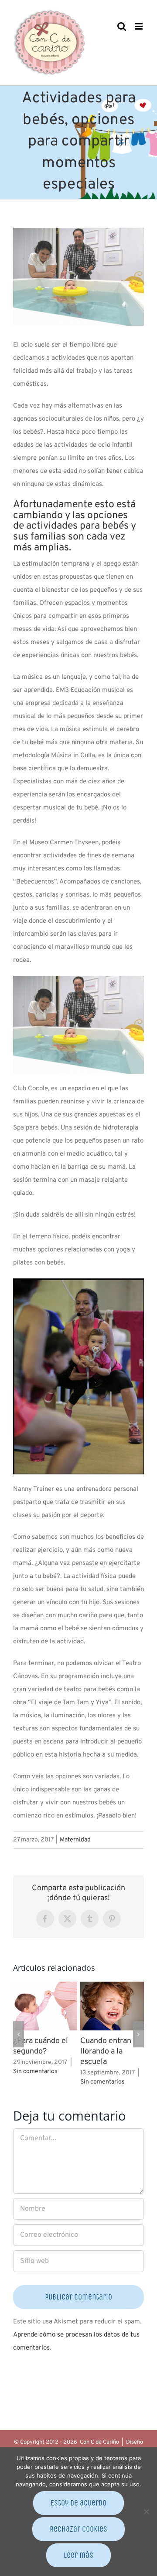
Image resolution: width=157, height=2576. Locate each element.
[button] (19, 2034)
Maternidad (75, 1840)
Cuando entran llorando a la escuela (106, 2052)
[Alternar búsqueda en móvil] (122, 26)
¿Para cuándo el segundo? (41, 2046)
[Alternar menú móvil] (139, 26)
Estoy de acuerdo (78, 2503)
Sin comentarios (35, 2072)
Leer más (78, 2555)
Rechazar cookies (78, 2529)
